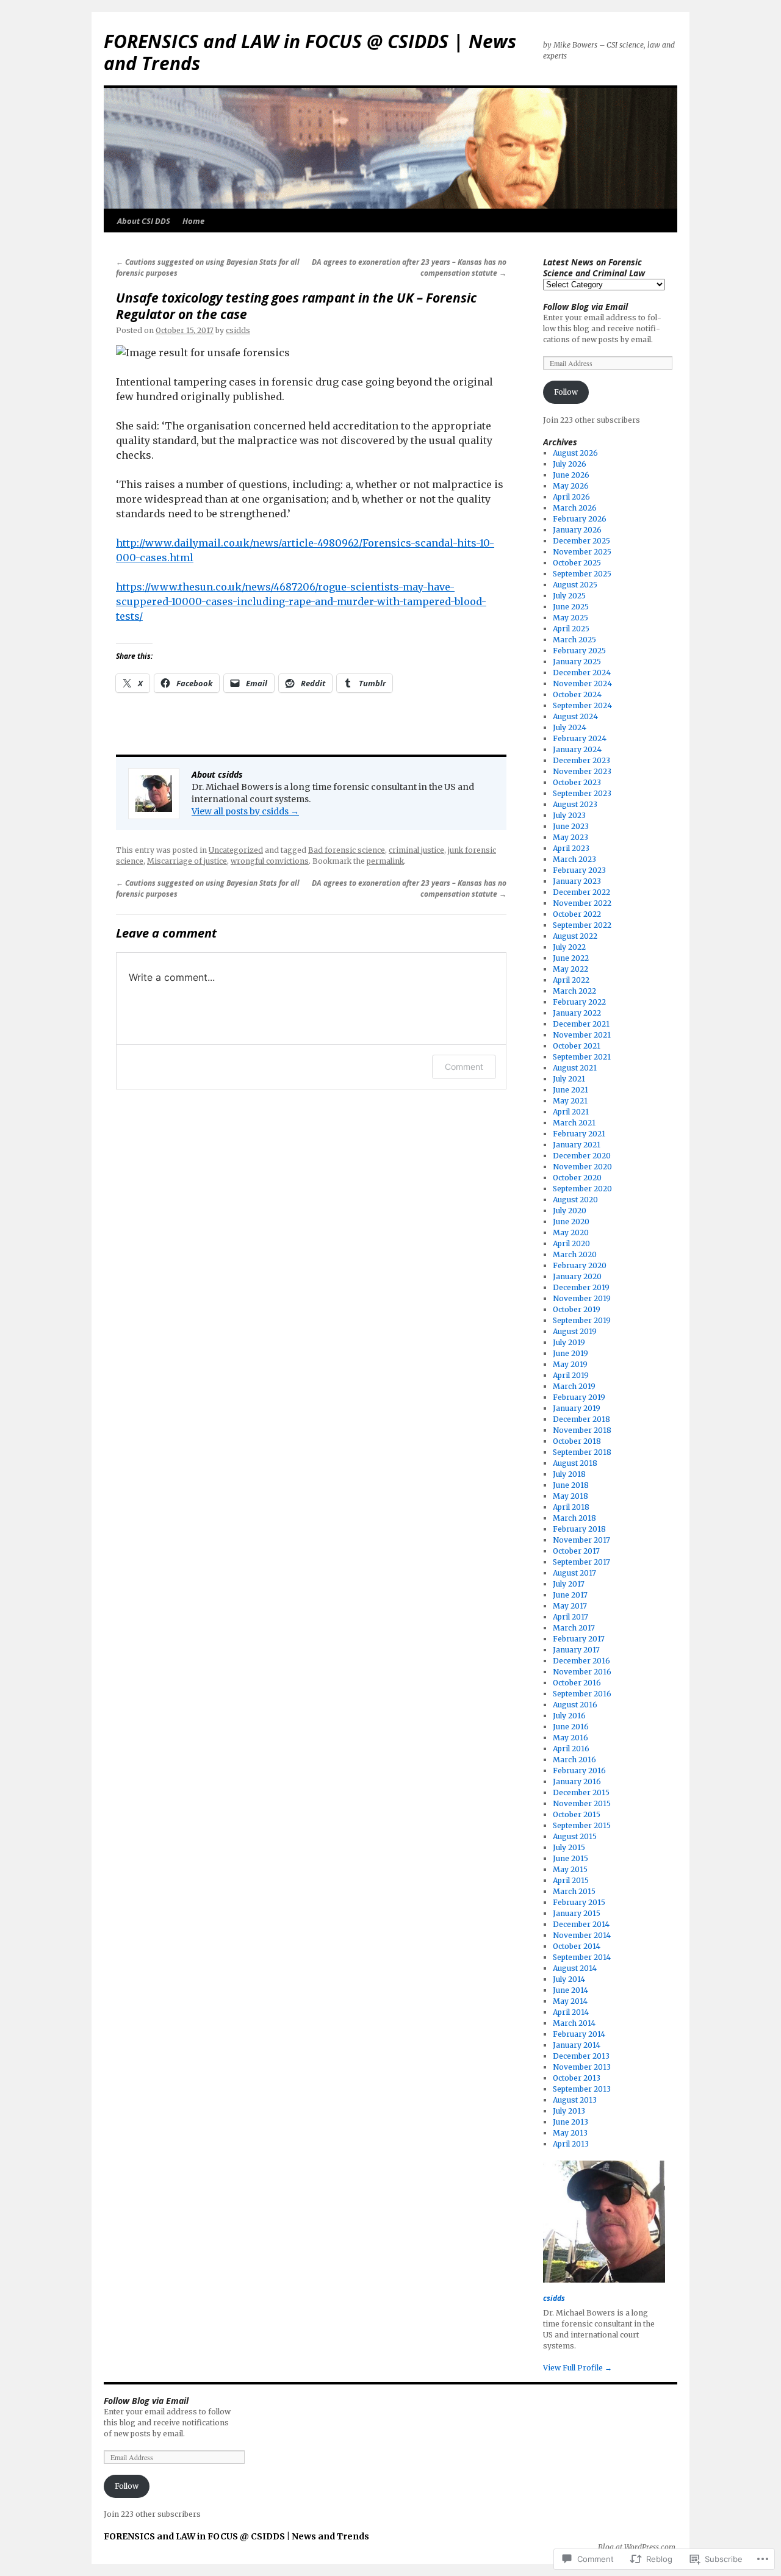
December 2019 (581, 1287)
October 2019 (577, 1309)
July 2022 (569, 947)
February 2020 (580, 1265)
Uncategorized (236, 850)
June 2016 (571, 1727)
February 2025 (579, 651)
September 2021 (582, 1057)
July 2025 (569, 596)
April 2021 (571, 1112)
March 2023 (574, 859)
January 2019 (577, 1408)
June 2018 (571, 1485)
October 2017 (576, 1551)
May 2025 (570, 618)
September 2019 (582, 1320)
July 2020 (570, 1211)
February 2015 (579, 1902)
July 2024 (570, 727)
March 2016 (574, 1760)
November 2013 (582, 2067)
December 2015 (581, 1792)
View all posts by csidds (245, 811)
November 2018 (582, 1430)
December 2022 (581, 892)
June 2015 (570, 1858)
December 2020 (582, 1156)
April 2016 (571, 1749)
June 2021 (570, 1090)
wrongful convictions (270, 861)
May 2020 (571, 1232)
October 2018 (577, 1441)
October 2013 (577, 2078)
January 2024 (577, 749)
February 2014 (579, 2034)
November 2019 (582, 1298)
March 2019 (574, 1386)
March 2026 (575, 508)
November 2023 (582, 771)
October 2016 (577, 1683)
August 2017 (574, 1573)
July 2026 (570, 464)
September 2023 (582, 793)
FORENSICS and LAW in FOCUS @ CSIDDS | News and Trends (310, 52)
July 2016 (569, 1716)
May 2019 (570, 1364)
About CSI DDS (144, 221)
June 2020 (571, 1222)
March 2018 (574, 1518)
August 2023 (575, 804)
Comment (464, 1067)
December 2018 (581, 1419)
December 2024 (582, 673)
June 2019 (570, 1353)
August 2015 (575, 1836)
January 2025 (577, 662)
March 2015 (574, 1891)
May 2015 (570, 1869)
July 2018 (569, 1474)
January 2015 (577, 1913)
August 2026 (575, 453)
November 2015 (582, 1803)
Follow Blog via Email (585, 307)
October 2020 (577, 1178)
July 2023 (569, 815)
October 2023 (577, 782)
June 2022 (571, 958)
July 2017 (569, 1584)
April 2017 (570, 1617)
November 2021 (582, 1035)
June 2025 (571, 607)
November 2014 (582, 1935)
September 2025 (582, 574)
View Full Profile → (578, 2368)
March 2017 (574, 1628)
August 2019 (575, 1331)
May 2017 (570, 1606)
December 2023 (581, 760)
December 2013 (581, 2056)
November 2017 (581, 1540)
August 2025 (575, 585)
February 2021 (579, 1134)
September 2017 (581, 1562)
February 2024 (580, 738)
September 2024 (582, 705)
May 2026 (571, 486)
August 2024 (575, 716)
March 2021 (574, 1123)
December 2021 (581, 1024)
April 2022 (571, 980)
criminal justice (416, 850)
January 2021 (577, 1145)
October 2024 (577, 694)
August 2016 (575, 1705)
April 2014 (571, 2012)
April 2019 (571, 1375)
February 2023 (579, 870)
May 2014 (570, 2001)
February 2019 (579, 1397)
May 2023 (570, 837)
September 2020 (582, 1189)
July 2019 (569, 1342)
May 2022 (570, 969)
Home (193, 221)
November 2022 (582, 903)
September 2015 (582, 1825)
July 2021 (569, 1079)
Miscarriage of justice (187, 861)
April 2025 (571, 629)
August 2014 (575, 1968)
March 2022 (574, 991)
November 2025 (582, 552)
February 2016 (579, 1771)
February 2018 (579, 1529)
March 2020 (575, 1254)
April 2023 (571, 848)
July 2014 (569, 1979)
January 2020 (577, 1276)
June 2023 (571, 826)
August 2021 (575, 1068)
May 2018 (570, 1496)
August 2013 (575, 2100)
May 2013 (570, 2133)
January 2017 (576, 1650)
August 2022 (575, 936)
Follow (566, 392)
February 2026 (580, 519)
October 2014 (577, 1946)
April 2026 (571, 497)
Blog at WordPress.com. (638, 2547)
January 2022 (577, 1013)
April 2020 (571, 1243)
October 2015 (577, 1814)
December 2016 (581, 1661)
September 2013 (582, 2089)
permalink (385, 861)
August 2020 (575, 1200)
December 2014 (581, 1924)
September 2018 (582, 1452)
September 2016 (582, 1694)
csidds (238, 330)
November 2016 (582, 1672)
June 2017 (570, 1595)
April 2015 (571, 1880)
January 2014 (577, 2045)
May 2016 (570, 1738)
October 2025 (577, 563)
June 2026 (571, 475)
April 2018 (571, 1507)
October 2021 (577, 1046)
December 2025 (581, 541)
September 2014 (582, 1957)
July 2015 (569, 1847)
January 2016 (577, 1781)
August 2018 (575, 1463)
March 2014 (574, 2023)
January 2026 (577, 530)
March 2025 (574, 640)
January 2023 (577, 881)
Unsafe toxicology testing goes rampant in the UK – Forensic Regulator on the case (296, 306)
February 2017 (579, 1639)
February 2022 (579, 1002)
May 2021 (570, 1101)
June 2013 (570, 2122)
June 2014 (570, 1990)
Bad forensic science (347, 850)
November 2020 (582, 1167)
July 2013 (569, 2111)
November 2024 (582, 683)
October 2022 (577, 914)
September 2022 (582, 925)
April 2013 (571, 2144)
